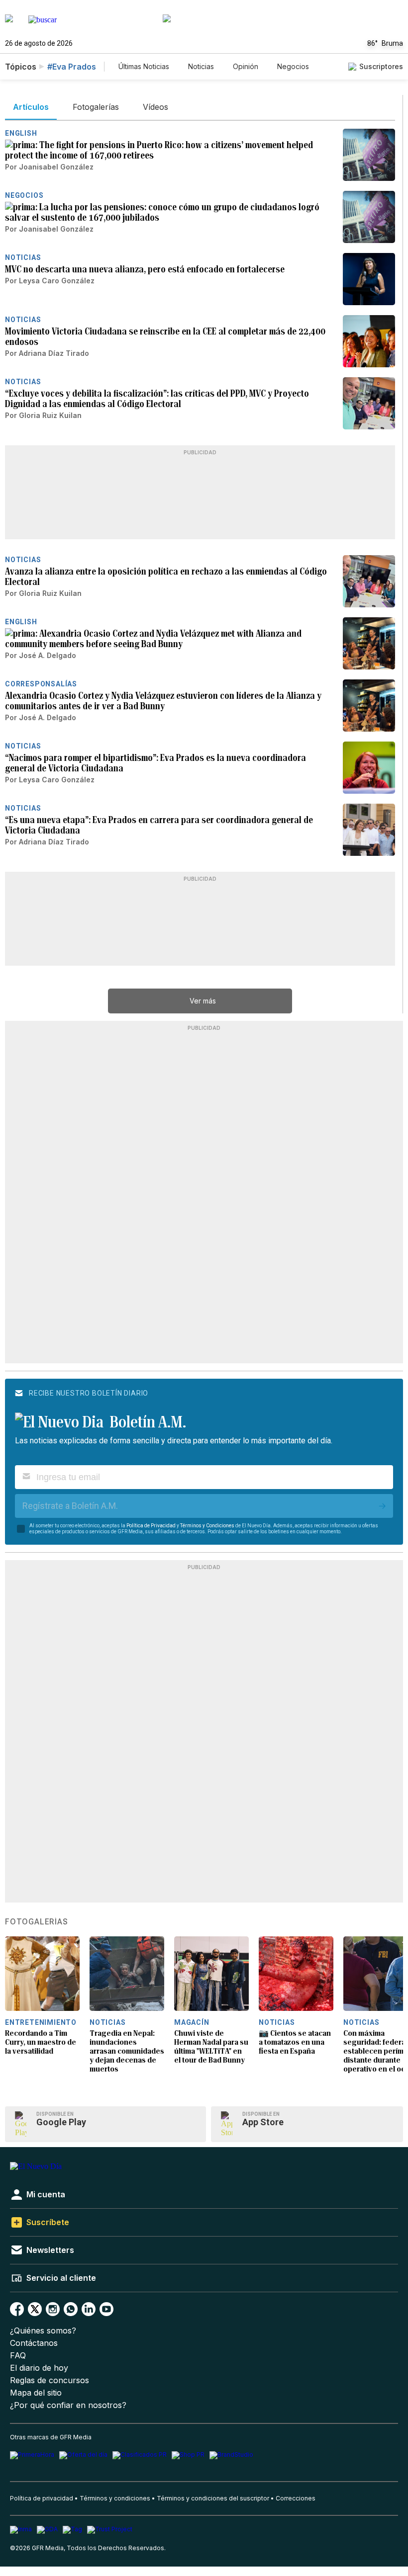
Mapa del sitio (36, 2393)
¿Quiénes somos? (43, 2331)
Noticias (201, 66)
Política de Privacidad (151, 1526)
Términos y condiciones (115, 2498)
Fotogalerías (37, 1922)
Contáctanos (34, 2343)
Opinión (246, 66)
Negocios (293, 66)
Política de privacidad (42, 2498)
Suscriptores (381, 66)
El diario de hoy (39, 2368)
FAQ (18, 2356)
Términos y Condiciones (207, 1526)
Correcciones (296, 2498)
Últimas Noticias (144, 66)
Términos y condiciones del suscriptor (213, 2498)
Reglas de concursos (50, 2380)
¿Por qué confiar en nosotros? (68, 2405)
